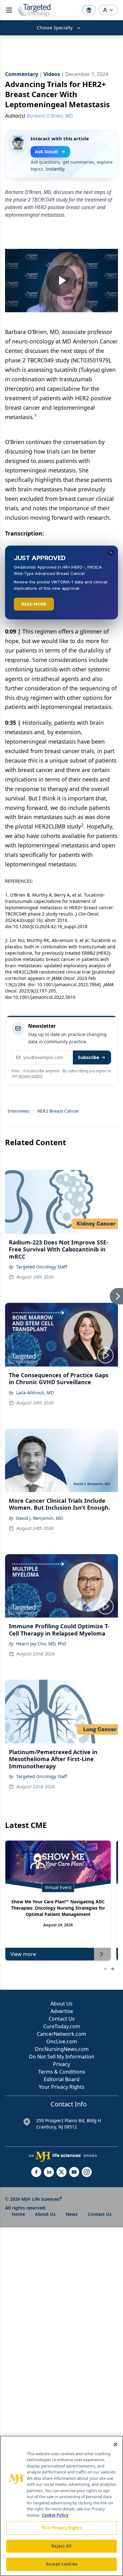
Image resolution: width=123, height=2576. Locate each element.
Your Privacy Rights (62, 2087)
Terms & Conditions (62, 2072)
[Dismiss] (111, 553)
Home (18, 2214)
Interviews (19, 1111)
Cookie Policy (55, 2515)
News (72, 2214)
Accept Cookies (61, 2564)
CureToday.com (62, 2026)
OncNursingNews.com (62, 2049)
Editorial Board (62, 2079)
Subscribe (88, 1057)
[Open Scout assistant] (89, 10)
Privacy (61, 2064)
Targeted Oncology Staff (42, 1267)
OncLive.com (62, 2041)
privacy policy (30, 1076)
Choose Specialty (55, 28)
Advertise (62, 2011)
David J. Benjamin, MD (40, 1518)
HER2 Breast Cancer (58, 1111)
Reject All (61, 2546)
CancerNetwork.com (61, 2034)
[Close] (115, 2444)
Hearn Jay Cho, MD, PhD (41, 1644)
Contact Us (62, 2019)
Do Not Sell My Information (62, 2057)
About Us (61, 2004)
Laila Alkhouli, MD (35, 1393)
